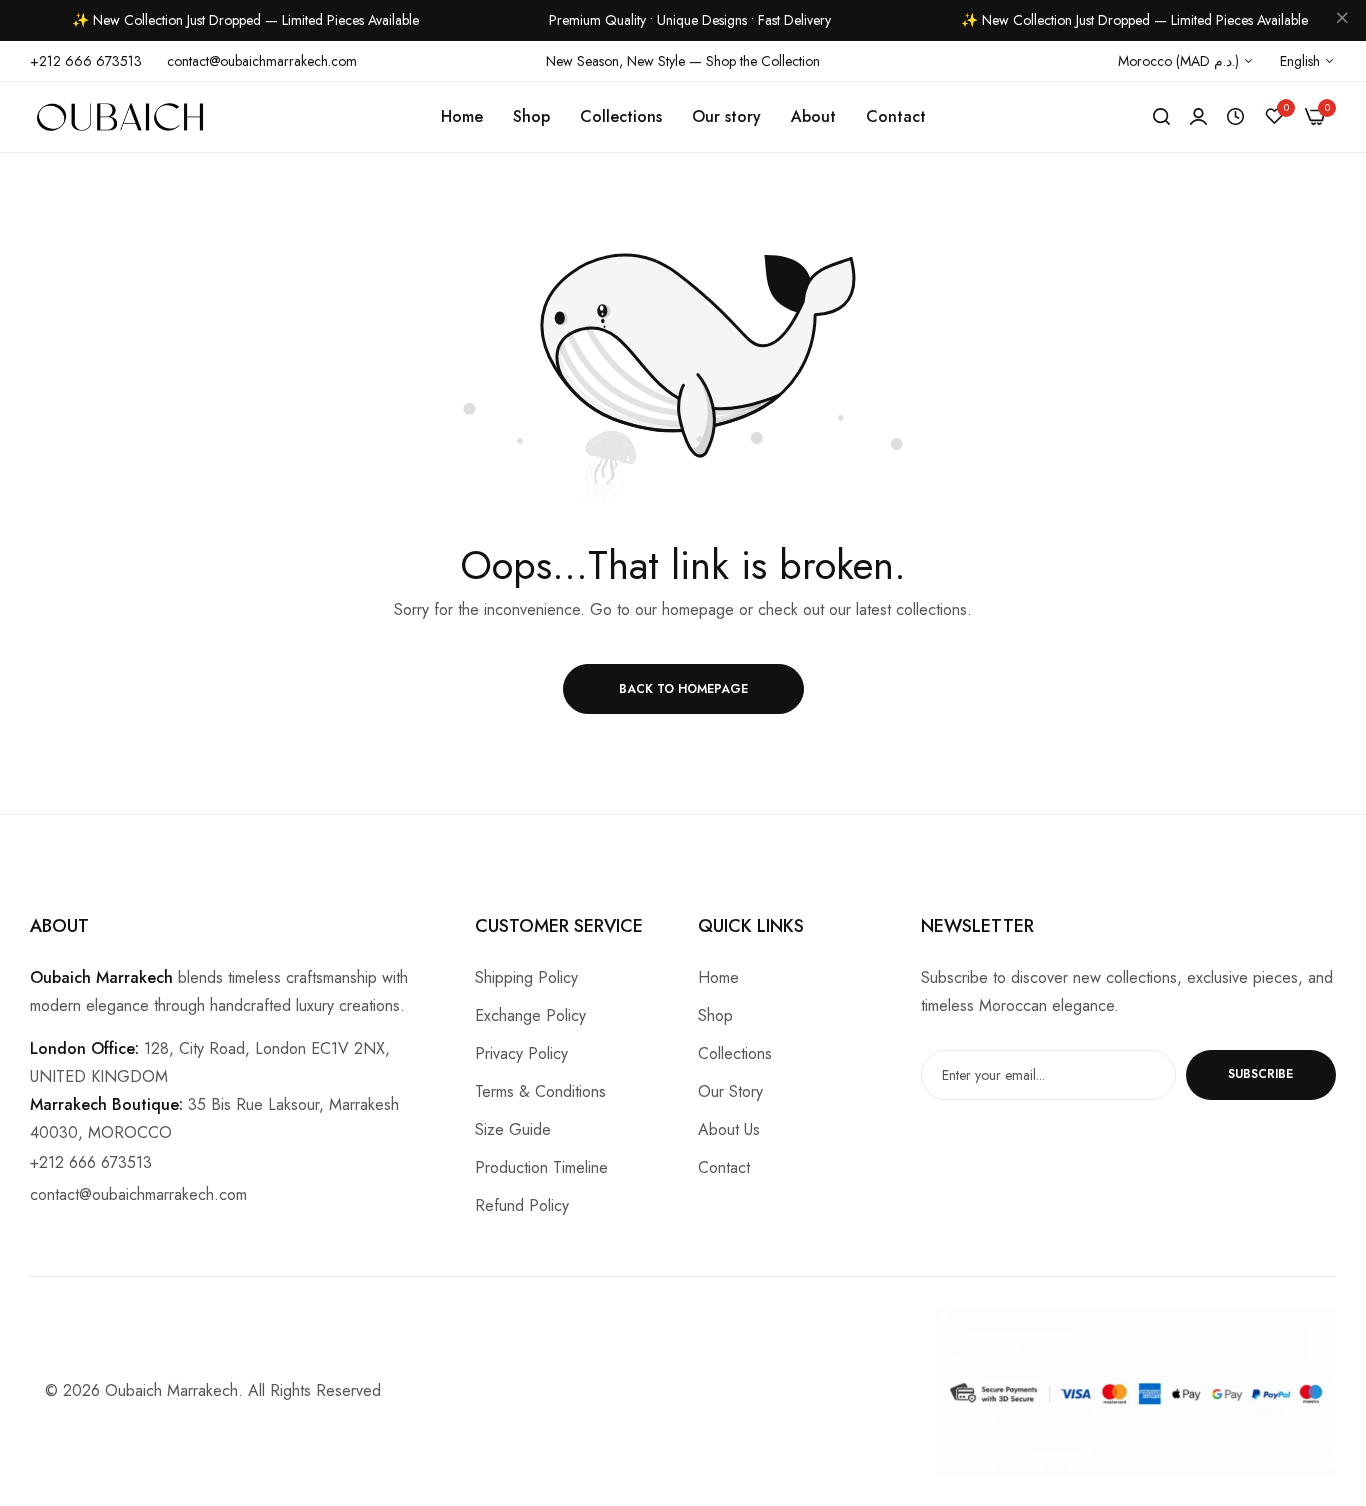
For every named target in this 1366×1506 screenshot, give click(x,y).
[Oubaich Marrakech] (120, 117)
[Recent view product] (1235, 117)
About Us (729, 1129)
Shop (715, 1015)
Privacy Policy (521, 1053)
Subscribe (1260, 1074)
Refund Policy (522, 1205)
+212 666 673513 (91, 1162)
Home (718, 977)
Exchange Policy (530, 1015)
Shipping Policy (526, 977)
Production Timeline (541, 1167)
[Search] (1161, 117)
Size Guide (513, 1129)
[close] (1342, 21)
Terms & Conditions (540, 1091)
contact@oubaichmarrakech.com (138, 1194)
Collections (735, 1053)
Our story (730, 1091)
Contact (724, 1167)
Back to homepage (683, 689)
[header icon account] (1198, 117)
